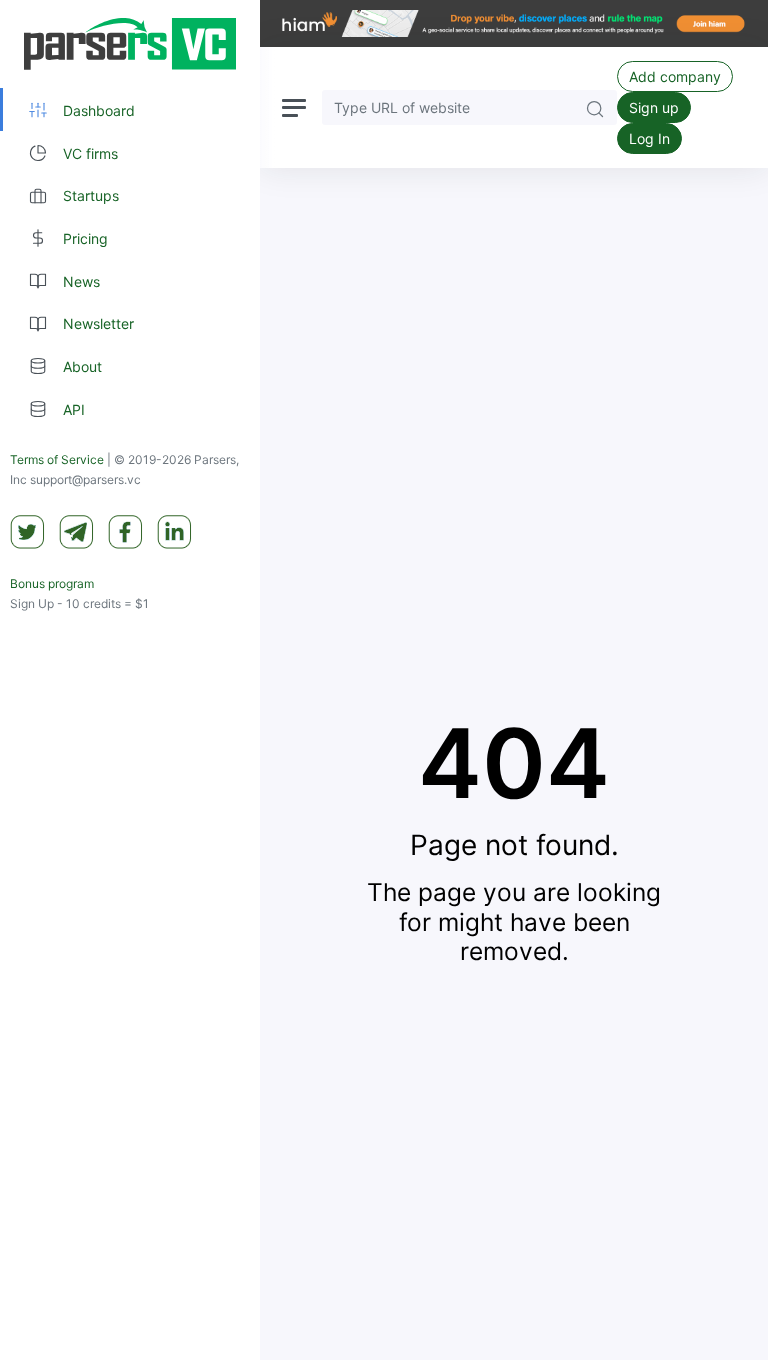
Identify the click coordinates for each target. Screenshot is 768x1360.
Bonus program (52, 583)
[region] (130, 680)
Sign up (654, 107)
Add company (675, 76)
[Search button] (595, 107)
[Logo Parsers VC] (130, 44)
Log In (649, 138)
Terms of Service (57, 459)
